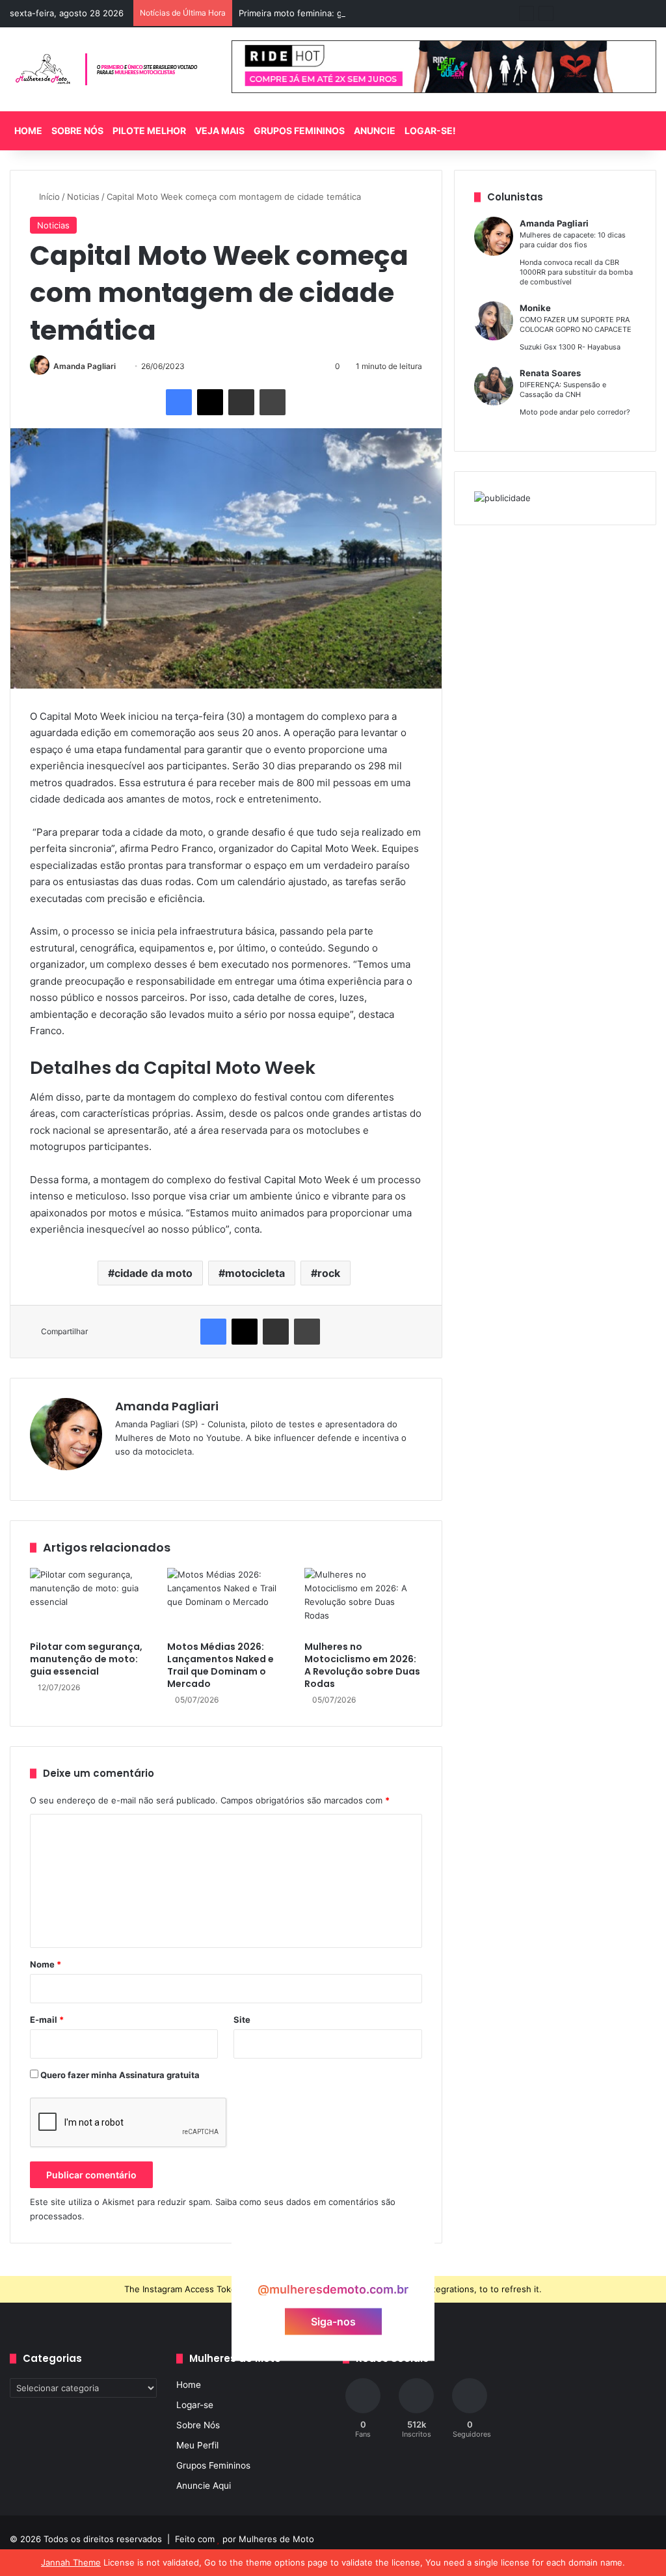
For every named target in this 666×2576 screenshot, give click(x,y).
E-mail (47, 2020)
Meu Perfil (197, 2445)
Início (48, 197)
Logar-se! (430, 130)
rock (329, 1273)
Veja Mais (220, 130)
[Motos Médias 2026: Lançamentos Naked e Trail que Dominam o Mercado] (226, 1601)
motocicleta (255, 1273)
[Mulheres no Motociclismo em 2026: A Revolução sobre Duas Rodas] (363, 1601)
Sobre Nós (77, 130)
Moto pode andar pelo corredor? (575, 412)
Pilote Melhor (149, 130)
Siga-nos (333, 2321)
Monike (535, 308)
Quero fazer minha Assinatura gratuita (119, 2075)
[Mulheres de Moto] (107, 69)
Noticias (83, 197)
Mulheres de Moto (276, 2539)
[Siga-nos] (333, 2265)
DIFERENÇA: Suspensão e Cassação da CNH (563, 390)
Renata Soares (550, 373)
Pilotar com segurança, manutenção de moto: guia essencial (86, 1659)
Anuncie (375, 130)
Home (28, 130)
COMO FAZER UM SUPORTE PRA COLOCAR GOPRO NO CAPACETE (576, 324)
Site (242, 2020)
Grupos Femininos (299, 130)
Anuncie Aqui (204, 2486)
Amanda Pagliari (85, 366)
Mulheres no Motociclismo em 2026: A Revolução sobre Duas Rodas (362, 1665)
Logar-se (195, 2405)
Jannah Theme (71, 2562)
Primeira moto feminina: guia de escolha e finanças (342, 13)
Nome (46, 1964)
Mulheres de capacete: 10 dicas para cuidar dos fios (573, 240)
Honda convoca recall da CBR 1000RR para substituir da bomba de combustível (576, 272)
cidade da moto (153, 1273)
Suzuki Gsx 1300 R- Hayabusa (570, 347)
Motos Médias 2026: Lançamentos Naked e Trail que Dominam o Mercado (220, 1665)
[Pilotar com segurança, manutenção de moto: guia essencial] (89, 1601)
